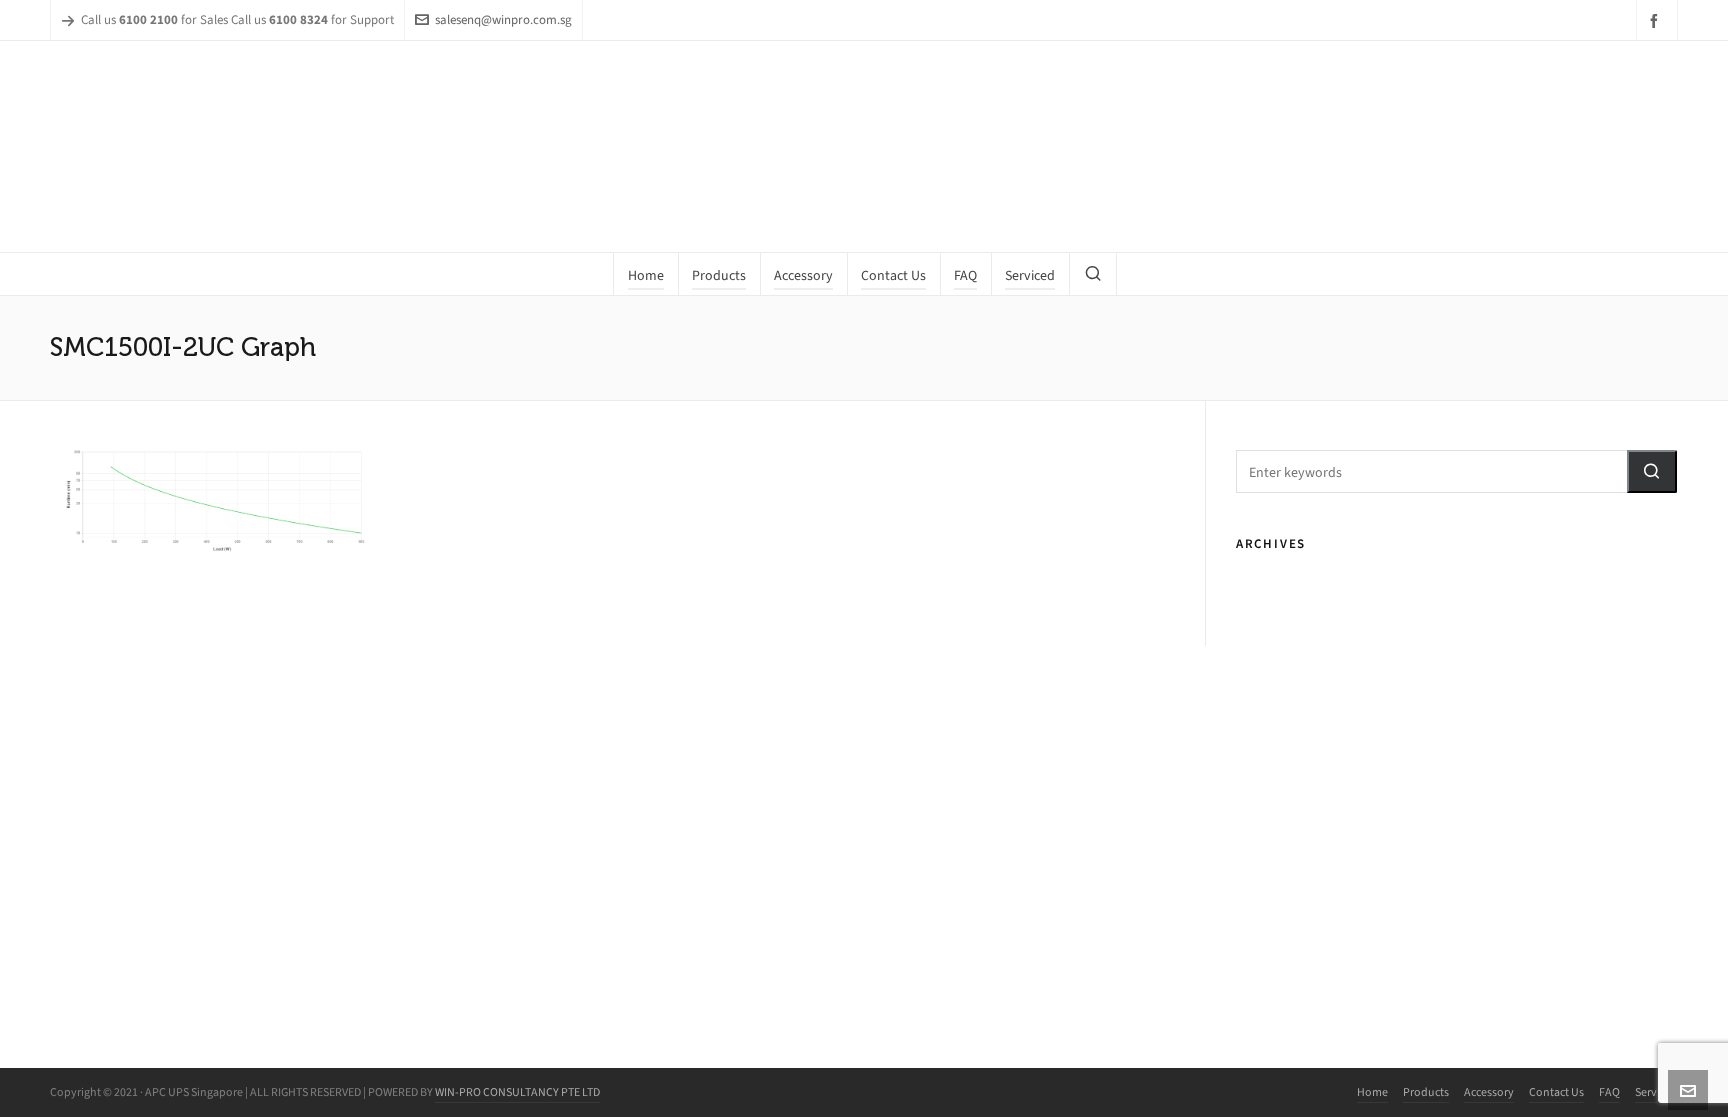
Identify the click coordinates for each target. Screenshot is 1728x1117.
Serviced (1656, 1092)
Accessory (1489, 1092)
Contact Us (1556, 1092)
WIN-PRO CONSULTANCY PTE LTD (517, 1092)
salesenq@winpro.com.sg (503, 19)
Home (1372, 1092)
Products (1426, 1092)
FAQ (1609, 1092)
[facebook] (1657, 20)
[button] (1652, 471)
